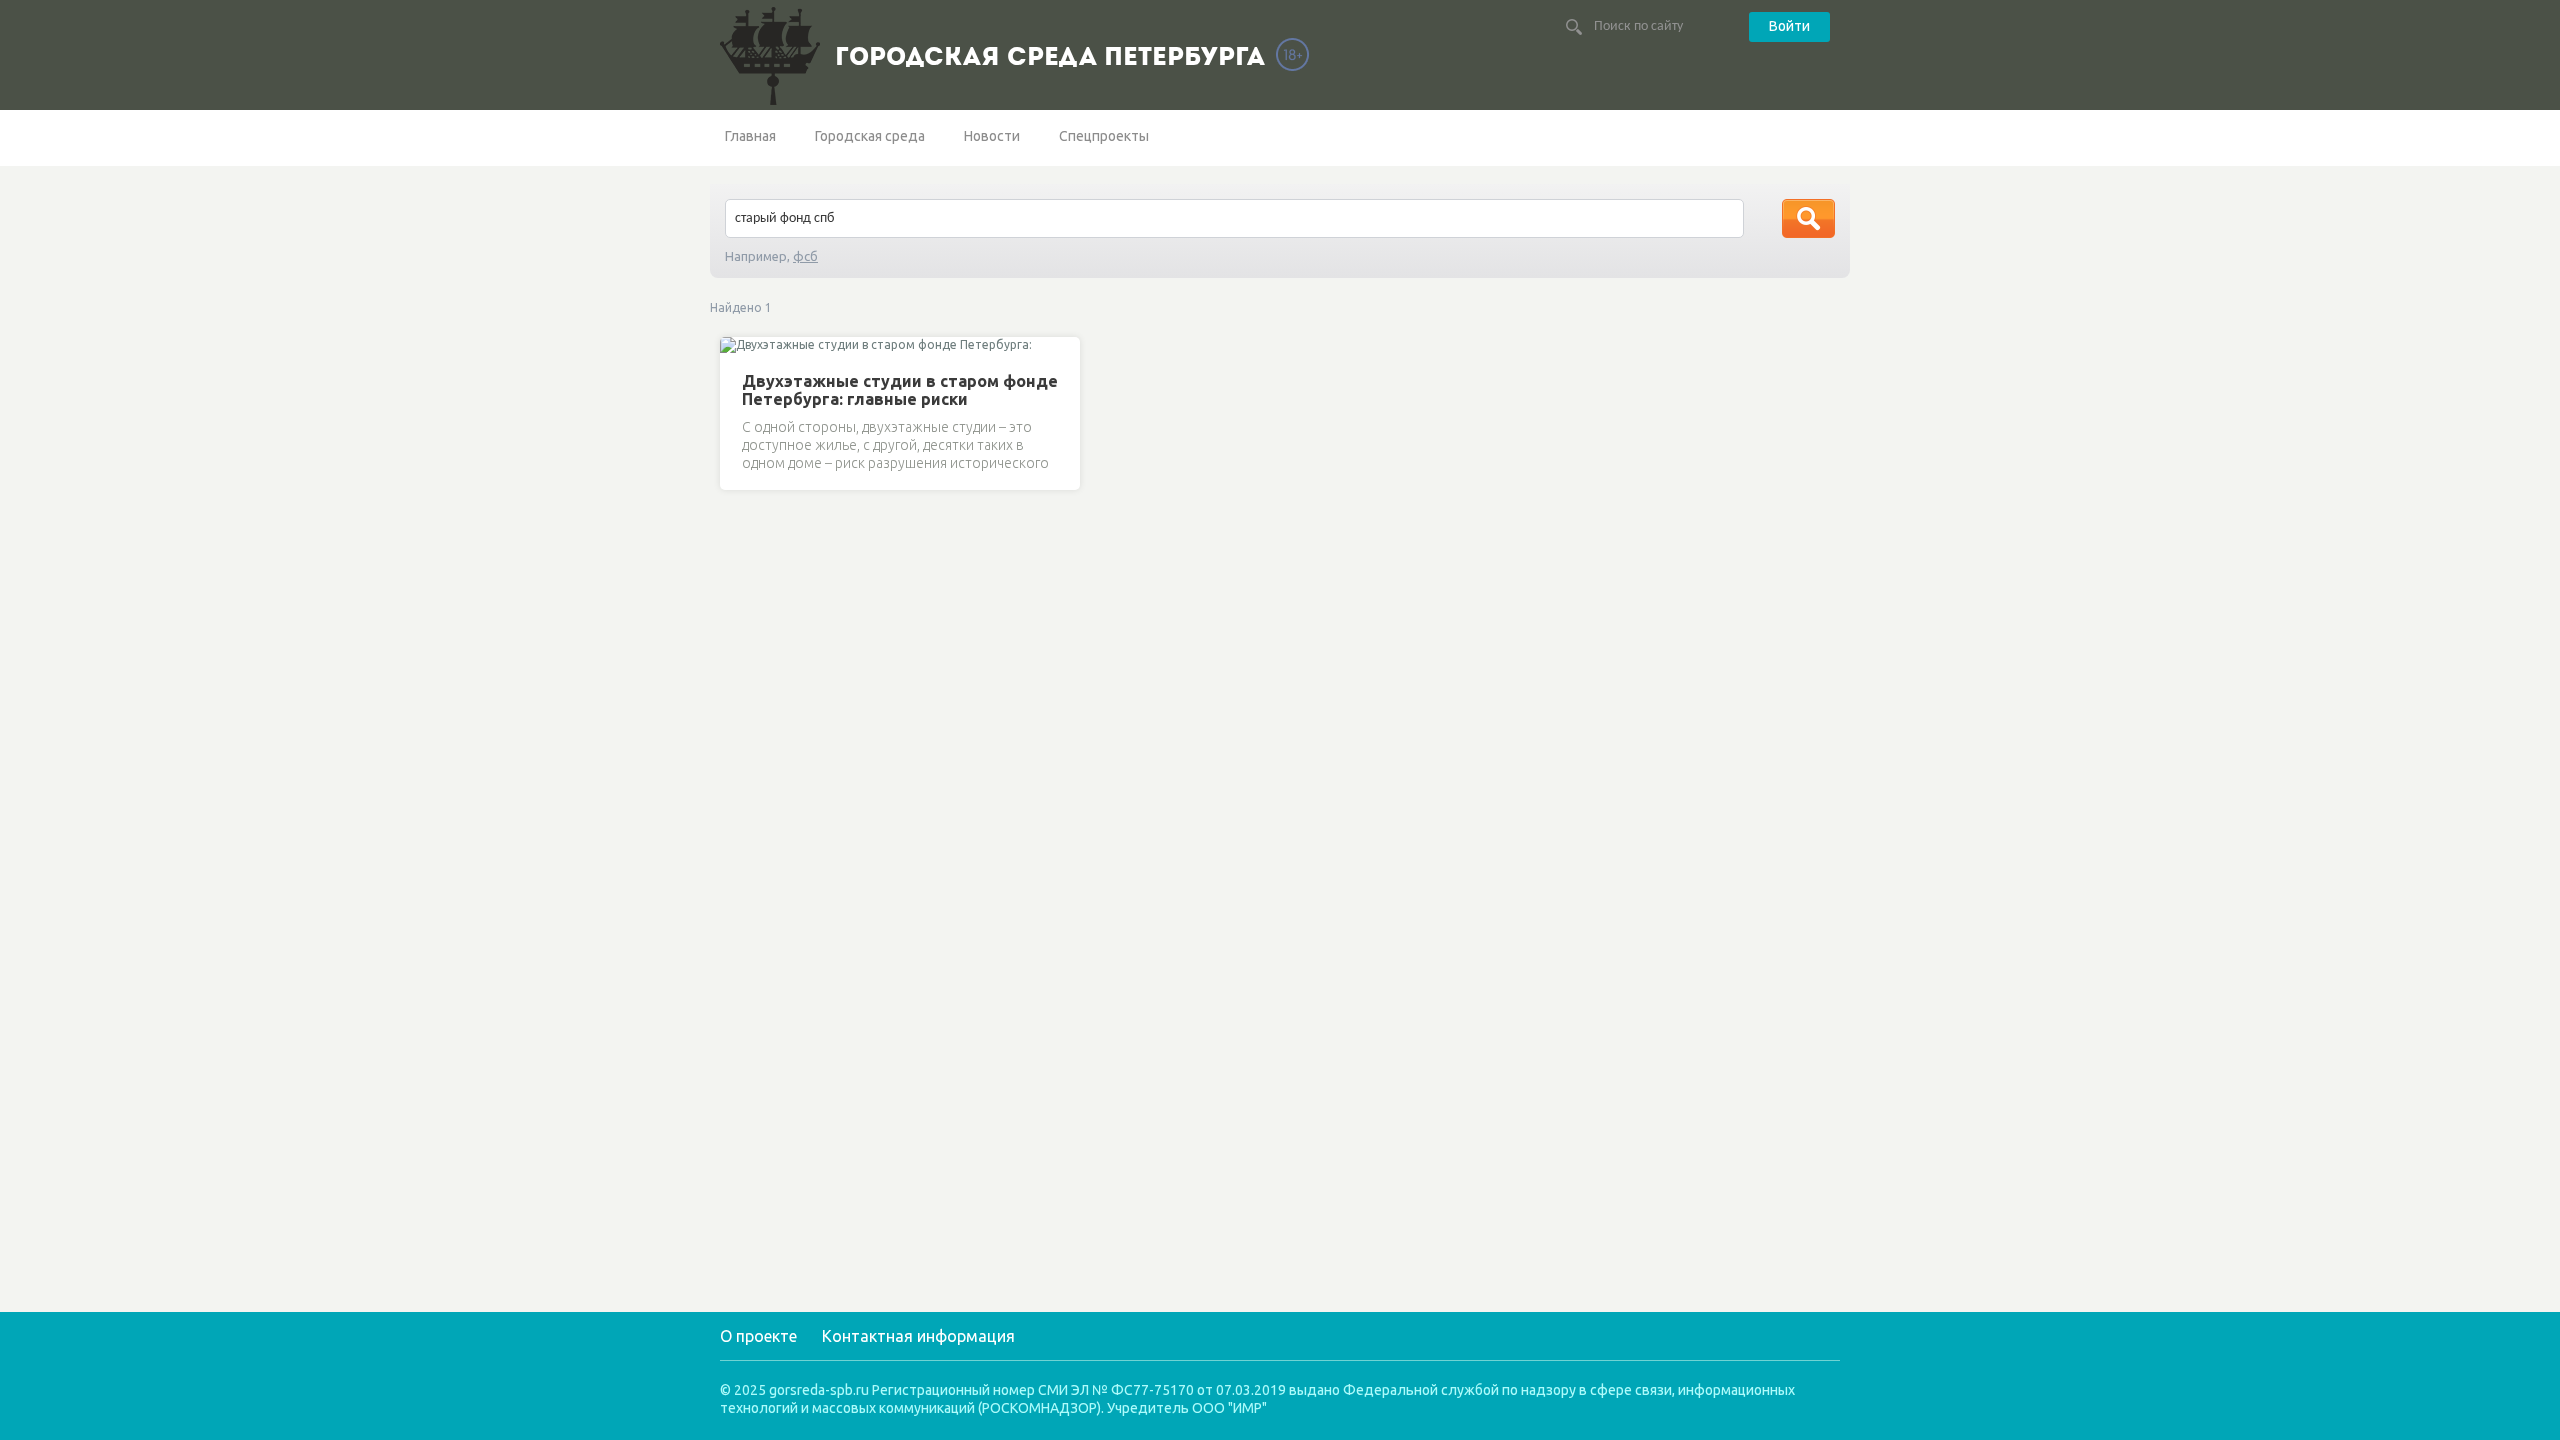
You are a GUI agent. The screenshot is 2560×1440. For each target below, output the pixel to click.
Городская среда (870, 136)
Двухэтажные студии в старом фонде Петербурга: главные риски (900, 390)
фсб (805, 256)
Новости (992, 136)
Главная (750, 136)
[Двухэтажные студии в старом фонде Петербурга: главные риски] (738, 347)
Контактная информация (918, 1336)
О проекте (758, 1336)
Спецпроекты (1104, 136)
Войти (1789, 26)
